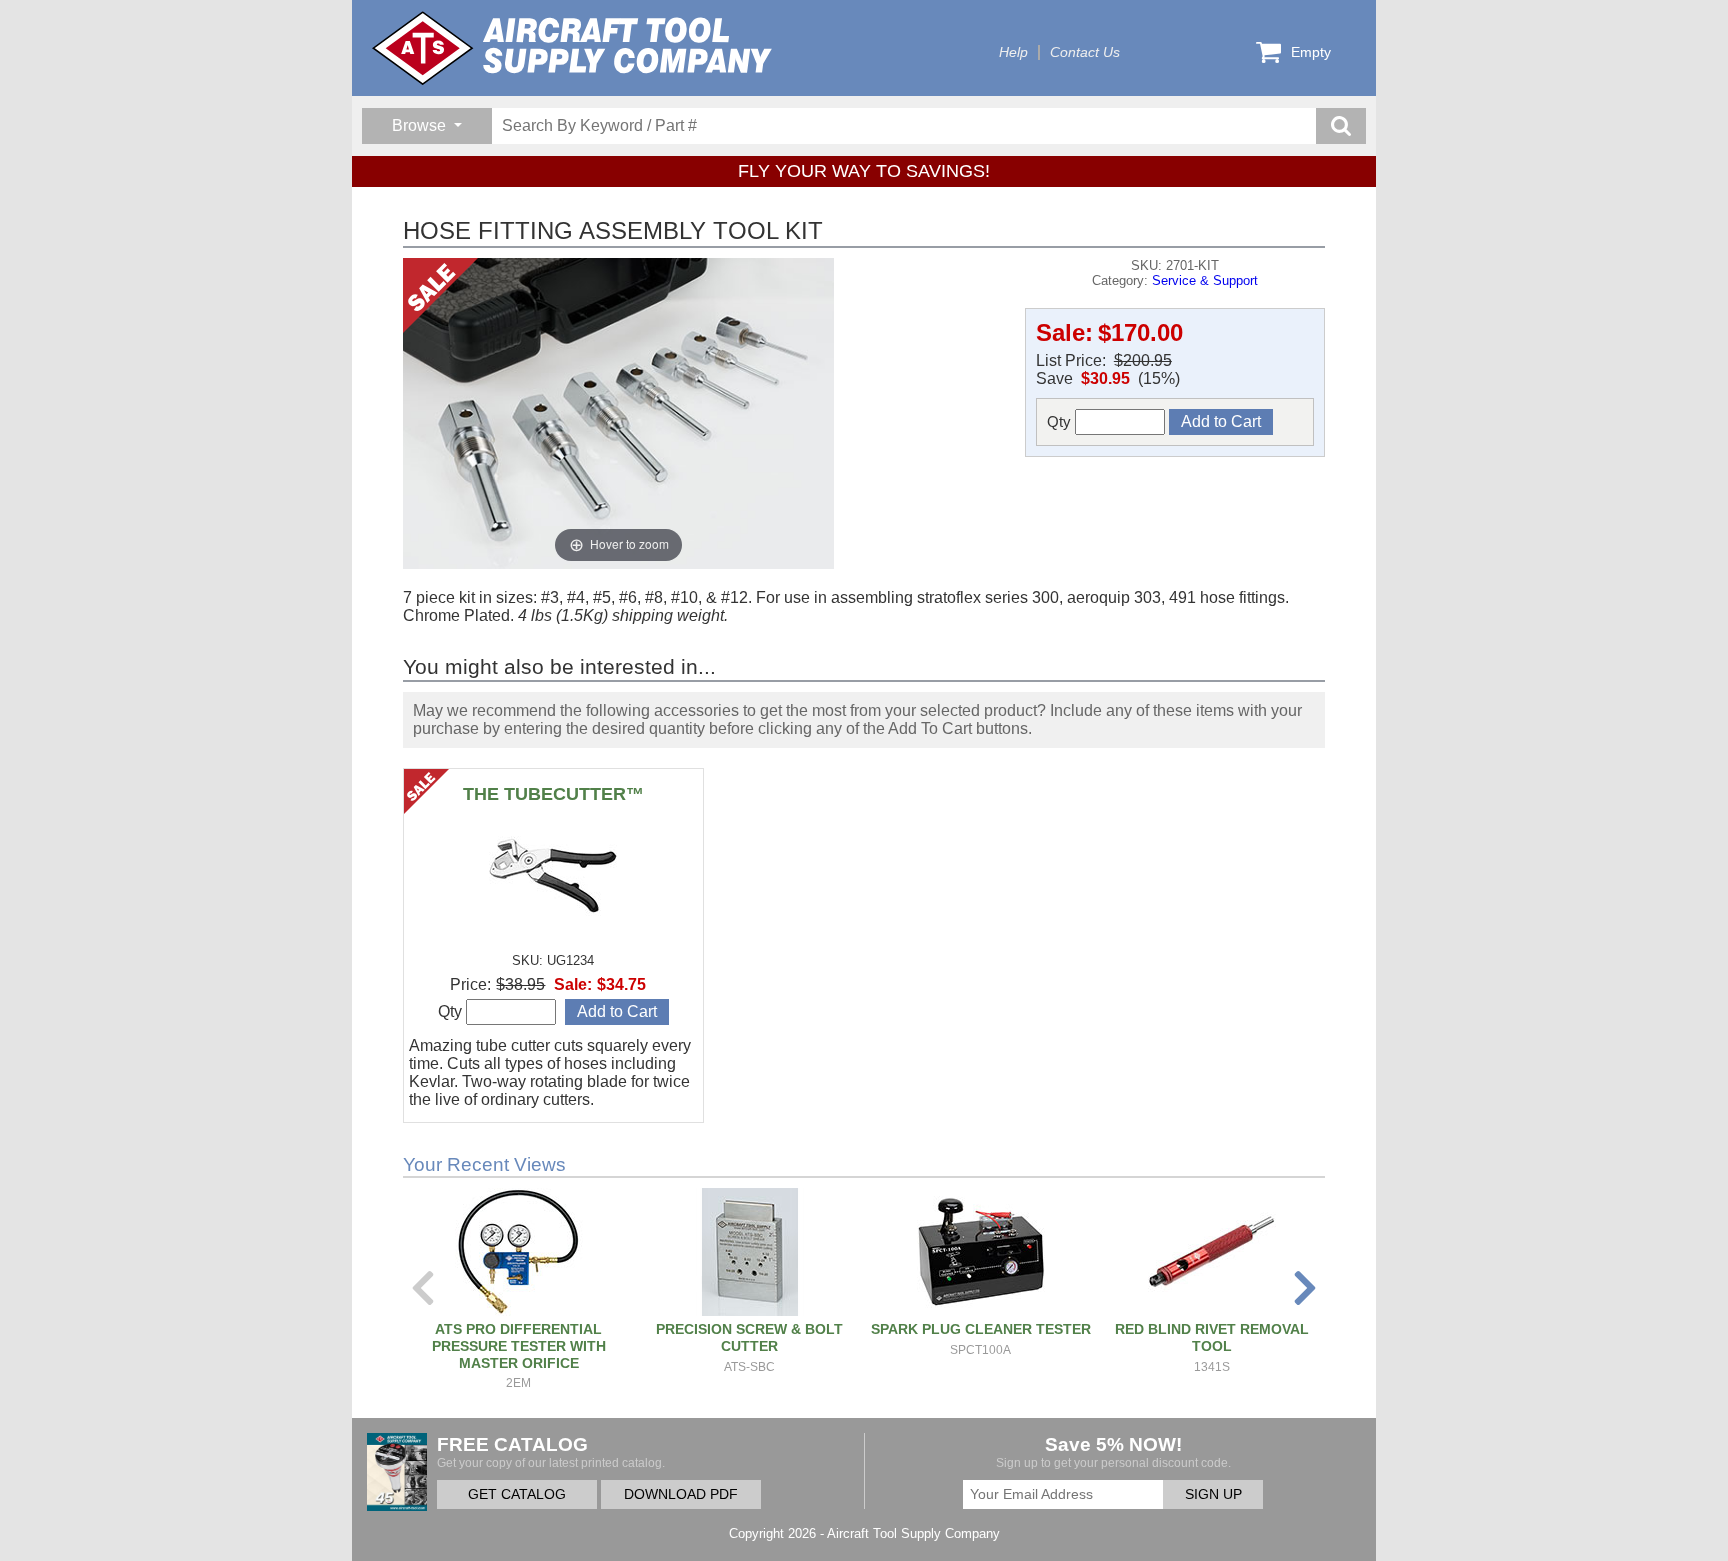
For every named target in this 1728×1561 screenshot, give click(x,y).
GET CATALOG (517, 1494)
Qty (1061, 421)
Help (1013, 52)
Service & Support (1205, 280)
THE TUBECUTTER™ (553, 794)
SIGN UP (1213, 1494)
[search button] (1341, 126)
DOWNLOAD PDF (681, 1494)
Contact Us (1085, 52)
